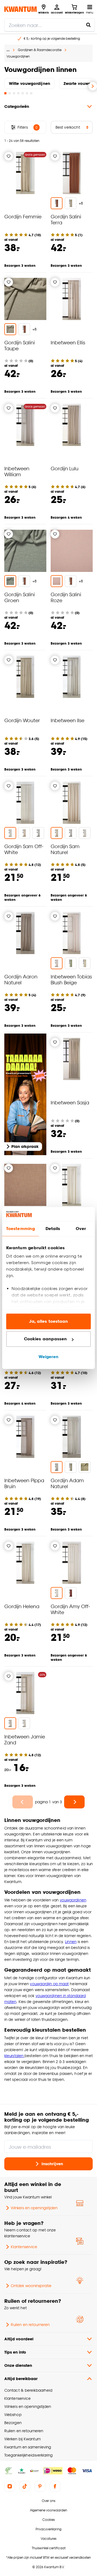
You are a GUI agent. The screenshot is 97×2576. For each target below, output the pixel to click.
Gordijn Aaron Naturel (21, 979)
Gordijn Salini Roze (66, 597)
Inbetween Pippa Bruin (24, 1483)
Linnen (71, 1942)
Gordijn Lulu (65, 468)
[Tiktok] (25, 2486)
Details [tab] (53, 1229)
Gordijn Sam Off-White (24, 849)
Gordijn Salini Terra (66, 219)
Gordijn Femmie (23, 216)
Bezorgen (13, 2423)
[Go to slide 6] (27, 93)
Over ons (48, 2501)
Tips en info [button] (15, 2352)
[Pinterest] (40, 2486)
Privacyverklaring (48, 2529)
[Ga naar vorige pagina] (23, 1802)
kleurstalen (14, 2056)
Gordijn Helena (22, 1606)
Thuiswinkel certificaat (49, 2548)
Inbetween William (17, 471)
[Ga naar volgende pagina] (74, 1802)
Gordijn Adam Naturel (67, 1483)
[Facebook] (55, 2486)
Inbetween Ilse (67, 720)
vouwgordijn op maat (49, 1984)
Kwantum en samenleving (28, 2447)
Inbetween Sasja (70, 1102)
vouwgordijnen (73, 1900)
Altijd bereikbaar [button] (21, 2379)
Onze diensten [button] (18, 2365)
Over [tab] (81, 1229)
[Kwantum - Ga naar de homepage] (20, 9)
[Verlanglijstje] (9, 156)
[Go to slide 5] (23, 93)
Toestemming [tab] (20, 1229)
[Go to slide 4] (18, 93)
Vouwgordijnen (18, 56)
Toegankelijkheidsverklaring (29, 2455)
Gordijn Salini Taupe (20, 345)
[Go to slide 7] (31, 93)
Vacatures (48, 2539)
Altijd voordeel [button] (19, 2339)
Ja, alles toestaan (49, 1321)
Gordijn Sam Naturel (65, 849)
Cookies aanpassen (46, 1339)
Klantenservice (24, 2247)
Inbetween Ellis (68, 342)
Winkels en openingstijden (34, 2208)
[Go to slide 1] (5, 93)
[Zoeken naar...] (88, 25)
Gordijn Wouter (22, 720)
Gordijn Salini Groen (20, 597)
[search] (50, 25)
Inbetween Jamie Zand (25, 1739)
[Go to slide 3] (14, 93)
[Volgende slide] (93, 86)
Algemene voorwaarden (48, 2510)
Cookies (48, 2520)
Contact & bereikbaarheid (28, 2390)
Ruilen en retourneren (30, 2325)
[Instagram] (10, 2486)
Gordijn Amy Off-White (70, 1609)
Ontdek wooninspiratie (31, 2286)
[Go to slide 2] (10, 93)
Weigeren (49, 1357)
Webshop (13, 2415)
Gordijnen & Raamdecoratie (40, 50)
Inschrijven (52, 2164)
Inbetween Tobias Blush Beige (71, 979)
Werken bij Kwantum (22, 2439)
